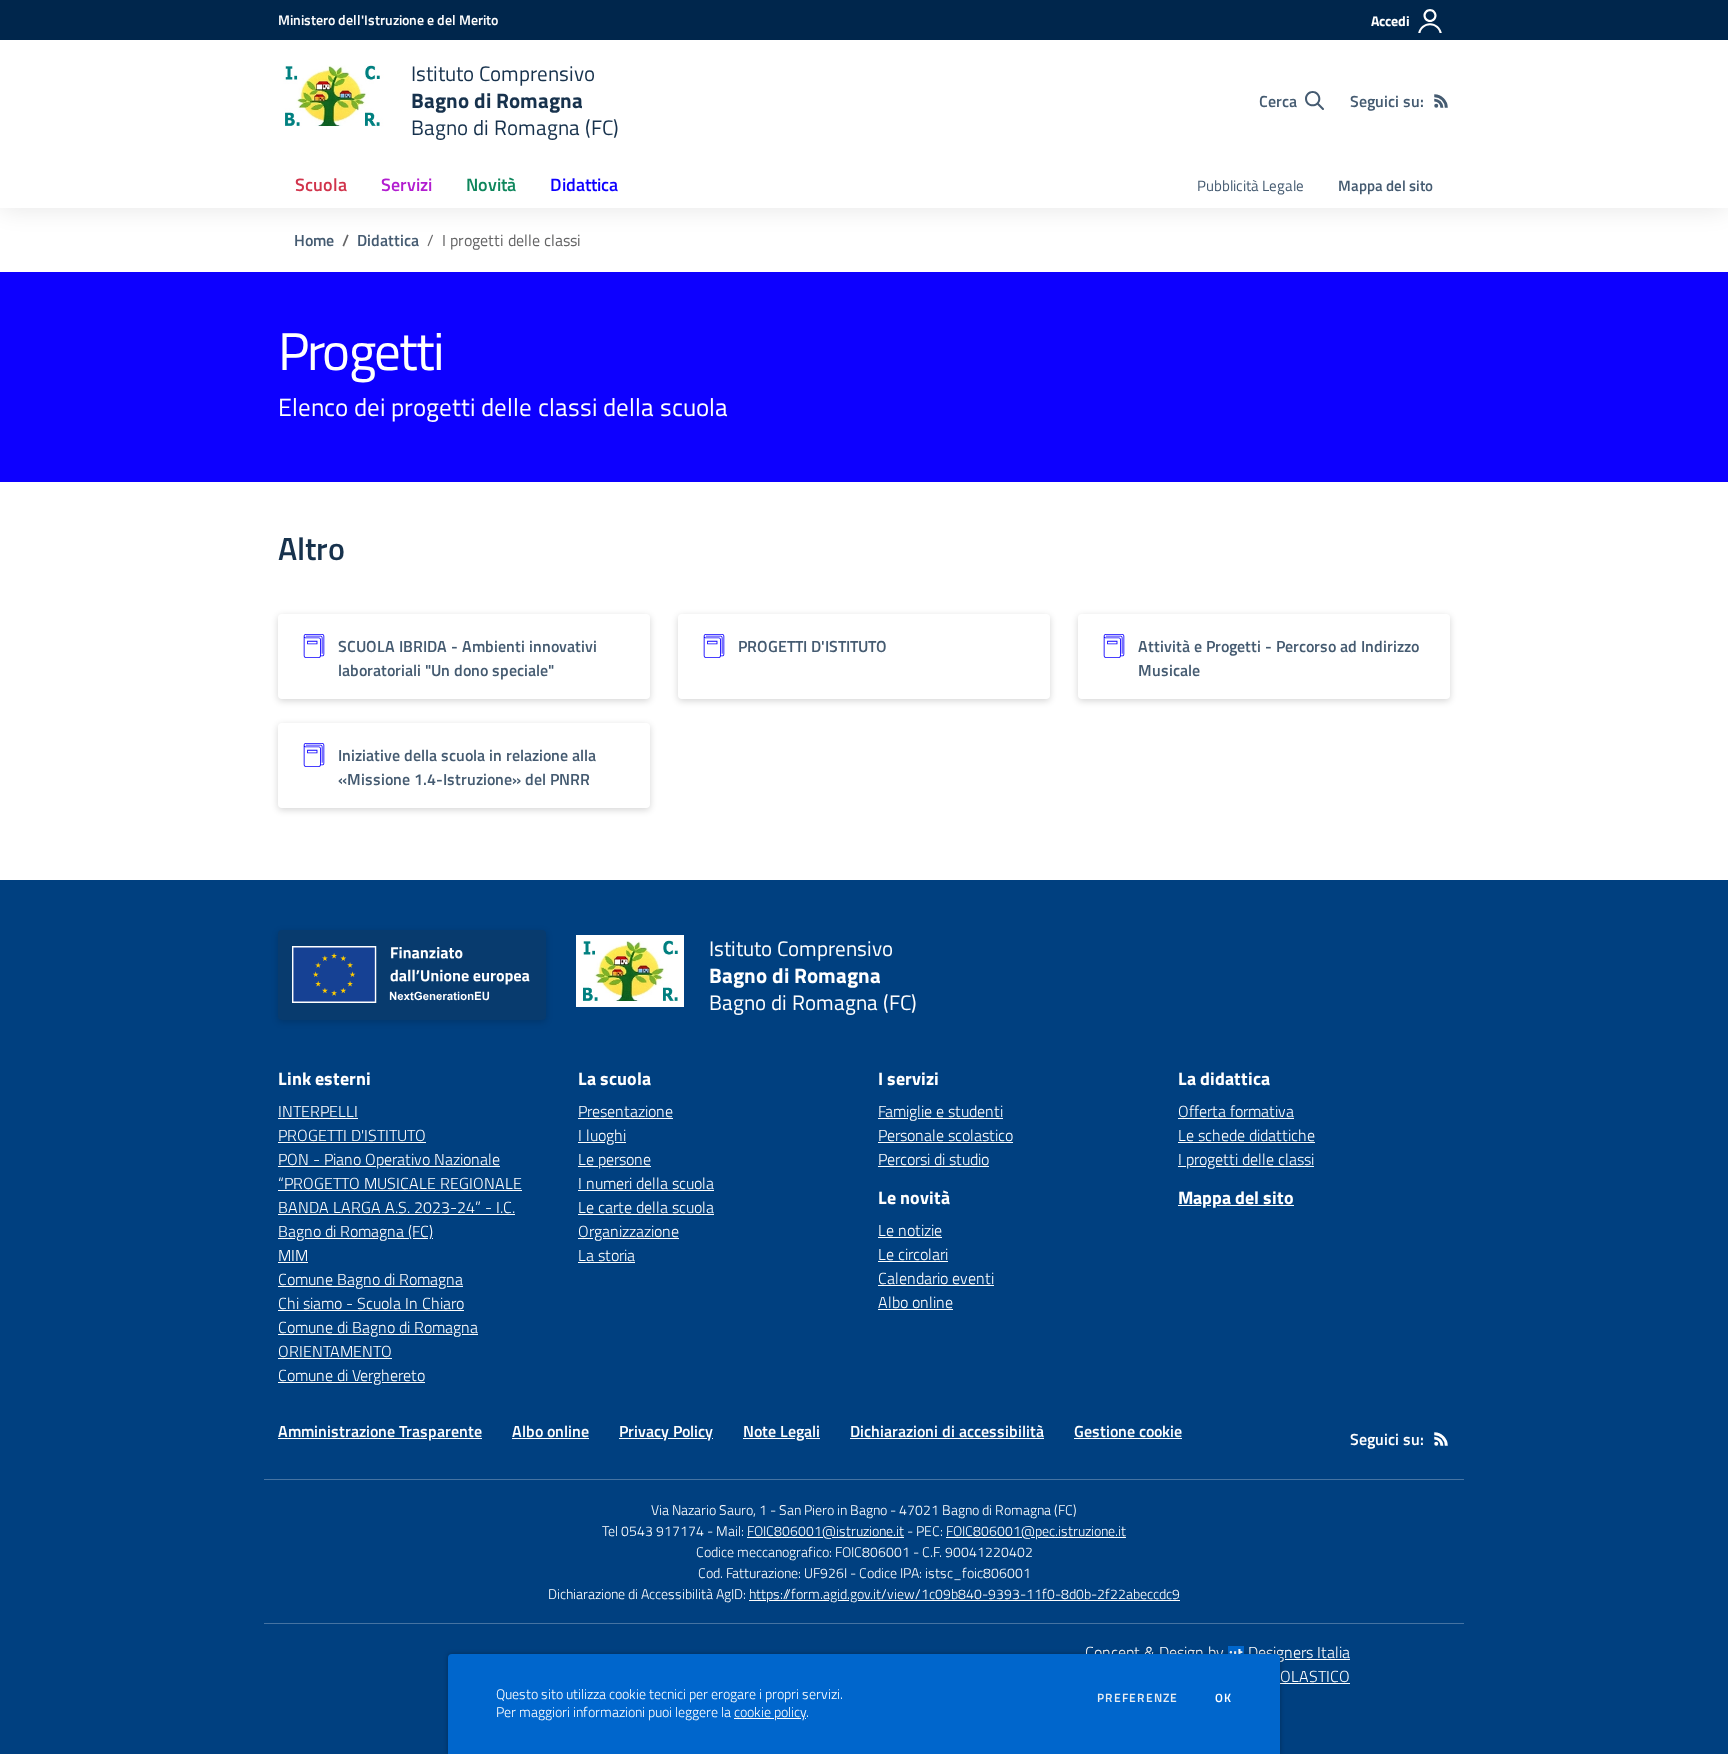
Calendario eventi (936, 1278)
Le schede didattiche (1246, 1135)
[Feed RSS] (1441, 101)
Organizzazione (628, 1231)
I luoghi (602, 1135)
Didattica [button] (584, 184)
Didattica (388, 240)
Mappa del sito (1385, 185)
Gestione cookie (1128, 1431)
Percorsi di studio (933, 1159)
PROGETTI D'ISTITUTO (352, 1135)
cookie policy (770, 1712)
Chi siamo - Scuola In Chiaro (371, 1303)
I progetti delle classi (1246, 1159)
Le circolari (913, 1254)
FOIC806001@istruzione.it (825, 1530)
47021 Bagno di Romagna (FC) (988, 1509)
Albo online (915, 1302)
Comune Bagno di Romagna (370, 1279)
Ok (1224, 1698)
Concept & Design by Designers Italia (1217, 1652)
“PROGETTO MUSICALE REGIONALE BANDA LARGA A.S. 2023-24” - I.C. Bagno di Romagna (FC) (400, 1207)
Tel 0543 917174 (653, 1530)
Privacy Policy (666, 1431)
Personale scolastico (945, 1135)
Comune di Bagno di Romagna (378, 1327)
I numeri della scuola (646, 1183)
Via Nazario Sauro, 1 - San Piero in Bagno (769, 1509)
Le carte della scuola (646, 1207)
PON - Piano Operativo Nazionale (389, 1159)
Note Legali (781, 1431)
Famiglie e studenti (940, 1111)
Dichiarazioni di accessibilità (947, 1431)
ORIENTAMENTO (335, 1351)
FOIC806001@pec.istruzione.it (1036, 1530)
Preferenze (1137, 1698)
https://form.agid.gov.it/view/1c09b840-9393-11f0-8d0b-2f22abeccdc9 (964, 1593)
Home (314, 240)
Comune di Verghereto (351, 1375)
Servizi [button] (406, 184)
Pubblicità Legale (1250, 185)
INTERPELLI (318, 1111)
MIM (293, 1255)
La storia (606, 1255)
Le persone (614, 1159)
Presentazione (625, 1111)
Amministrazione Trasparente (380, 1431)
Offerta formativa (1236, 1111)
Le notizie (910, 1230)
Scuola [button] (321, 184)
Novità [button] (491, 184)
